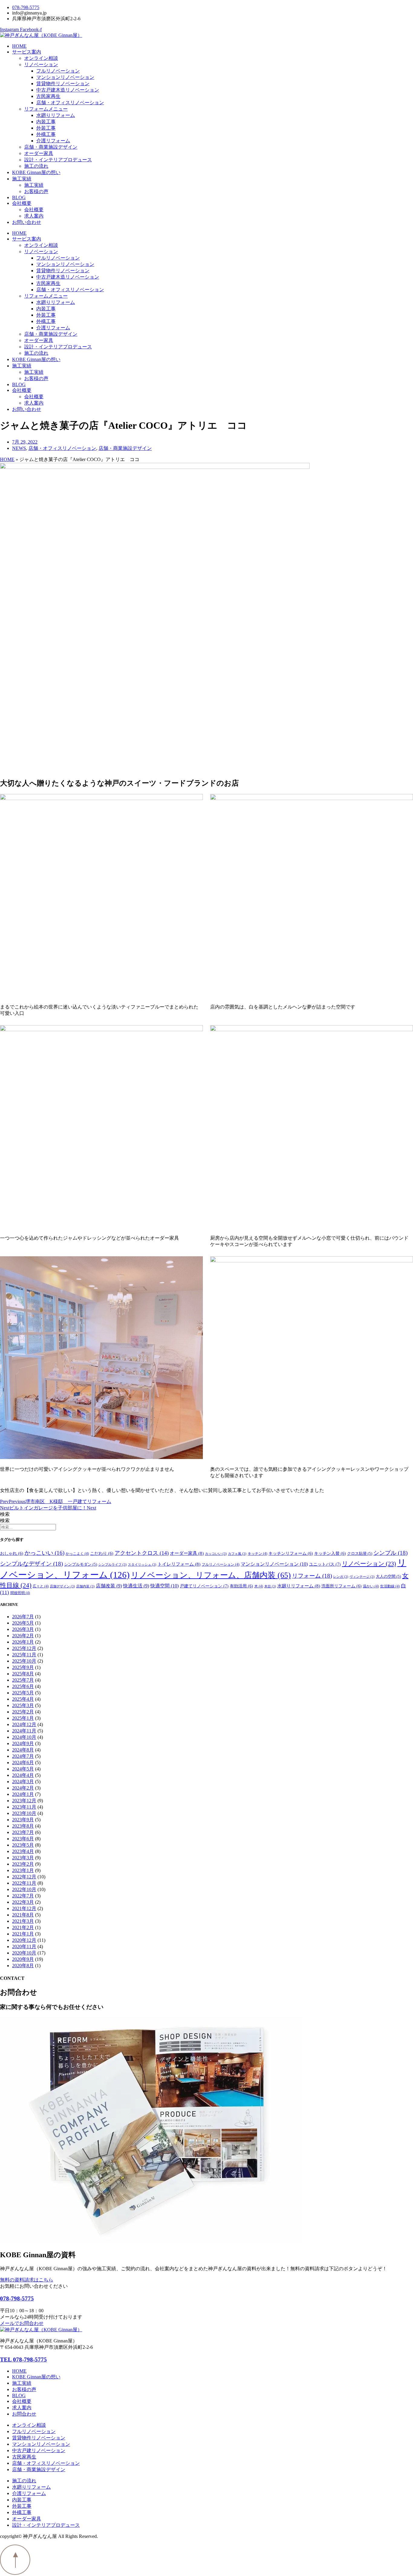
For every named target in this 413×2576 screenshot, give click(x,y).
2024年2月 (23, 1788)
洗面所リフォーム (341, 1586)
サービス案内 (27, 52)
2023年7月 (23, 1832)
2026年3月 (23, 1629)
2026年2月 (23, 1636)
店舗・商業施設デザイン (51, 147)
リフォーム (312, 1576)
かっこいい (44, 1553)
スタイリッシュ (142, 1565)
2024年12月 (24, 1724)
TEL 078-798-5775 (23, 2360)
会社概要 (22, 203)
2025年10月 (24, 1661)
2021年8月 (23, 1915)
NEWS (19, 448)
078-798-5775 (17, 2298)
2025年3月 (23, 1705)
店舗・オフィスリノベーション (70, 103)
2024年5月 (23, 1769)
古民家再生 (48, 96)
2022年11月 (24, 1883)
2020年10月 (24, 1953)
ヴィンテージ (362, 1577)
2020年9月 (23, 1959)
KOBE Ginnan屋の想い (36, 172)
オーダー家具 (39, 153)
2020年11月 (24, 1947)
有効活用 (241, 1586)
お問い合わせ (27, 222)
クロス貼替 (360, 1554)
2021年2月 (23, 1927)
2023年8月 (23, 1826)
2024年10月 (24, 1737)
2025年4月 (23, 1699)
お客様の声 (36, 191)
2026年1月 (23, 1642)
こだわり (102, 1553)
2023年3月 (23, 1858)
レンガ (341, 1577)
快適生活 (136, 1586)
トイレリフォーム (179, 1564)
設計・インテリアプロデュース (58, 160)
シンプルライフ (112, 1565)
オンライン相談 (41, 58)
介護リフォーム (53, 141)
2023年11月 (24, 1807)
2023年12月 (24, 1801)
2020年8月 (23, 1966)
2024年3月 (23, 1782)
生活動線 (390, 1586)
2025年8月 (23, 1674)
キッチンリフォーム (291, 1553)
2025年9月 (23, 1667)
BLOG (19, 197)
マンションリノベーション (65, 77)
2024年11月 (24, 1731)
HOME (19, 46)
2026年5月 (23, 1623)
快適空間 (164, 1586)
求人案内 (34, 216)
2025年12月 (24, 1648)
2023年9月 (23, 1820)
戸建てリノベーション (204, 1586)
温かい (371, 1586)
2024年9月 (23, 1743)
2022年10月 (24, 1889)
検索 (5, 1514)
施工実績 (22, 179)
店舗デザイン (62, 1586)
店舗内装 (85, 1586)
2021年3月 (23, 1921)
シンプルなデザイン (31, 1564)
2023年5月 (23, 1845)
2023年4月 (23, 1851)
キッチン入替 (330, 1553)
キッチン (257, 1554)
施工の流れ (36, 166)
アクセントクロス (142, 1553)
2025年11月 (24, 1655)
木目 (270, 1586)
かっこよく (77, 1554)
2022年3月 (23, 1902)
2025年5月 (23, 1693)
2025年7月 (23, 1680)
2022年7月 (23, 1896)
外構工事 (46, 134)
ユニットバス (325, 1564)
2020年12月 (24, 1940)
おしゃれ (12, 1553)
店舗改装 (109, 1586)
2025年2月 (23, 1712)
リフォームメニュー (46, 109)
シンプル (390, 1553)
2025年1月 (23, 1718)
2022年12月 (24, 1877)
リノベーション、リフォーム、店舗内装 (211, 1575)
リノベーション (41, 65)
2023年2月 (23, 1864)
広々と (41, 1586)
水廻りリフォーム (56, 115)
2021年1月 (23, 1934)
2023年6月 (23, 1839)
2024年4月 (23, 1775)
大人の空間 (388, 1577)
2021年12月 (24, 1908)
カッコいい (216, 1554)
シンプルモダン (81, 1564)
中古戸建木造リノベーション (68, 90)
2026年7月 (23, 1617)
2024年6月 (23, 1763)
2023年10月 (24, 1813)
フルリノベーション (58, 71)
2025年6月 (23, 1686)
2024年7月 (23, 1756)
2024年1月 (23, 1794)
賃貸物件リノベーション (63, 84)
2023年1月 (23, 1870)
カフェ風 (237, 1554)
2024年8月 (23, 1750)
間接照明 (20, 1593)
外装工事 (46, 128)
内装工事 (46, 122)
